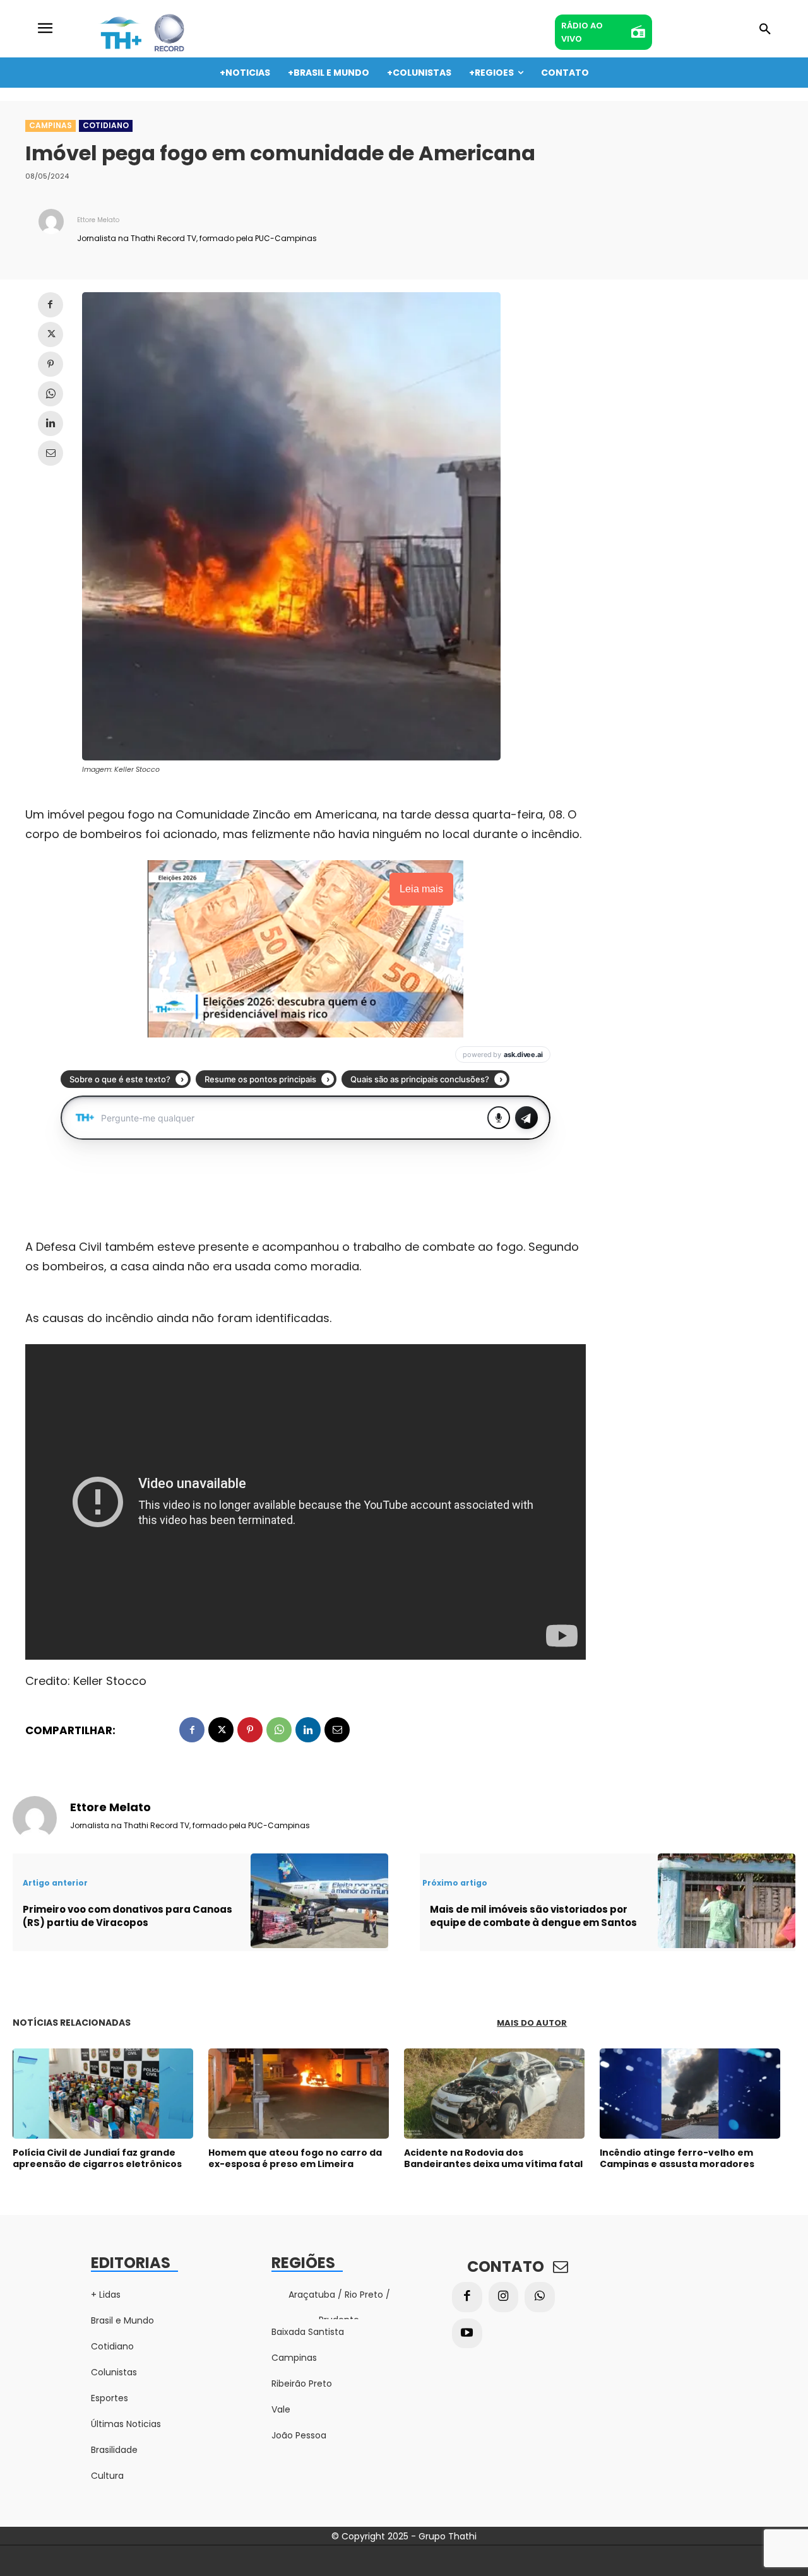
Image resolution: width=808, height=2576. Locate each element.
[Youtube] (467, 2334)
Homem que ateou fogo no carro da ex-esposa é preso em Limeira (295, 2158)
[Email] (50, 453)
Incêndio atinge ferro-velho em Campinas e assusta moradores (677, 2158)
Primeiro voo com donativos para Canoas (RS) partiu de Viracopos (128, 1916)
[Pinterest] (50, 364)
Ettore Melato (98, 220)
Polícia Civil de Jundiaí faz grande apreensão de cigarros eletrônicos (97, 2158)
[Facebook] (50, 305)
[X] (50, 334)
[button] (765, 30)
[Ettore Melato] (51, 228)
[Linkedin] (50, 423)
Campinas (50, 125)
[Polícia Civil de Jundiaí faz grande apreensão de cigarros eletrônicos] (103, 2094)
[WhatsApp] (50, 394)
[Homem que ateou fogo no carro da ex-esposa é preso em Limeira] (299, 2094)
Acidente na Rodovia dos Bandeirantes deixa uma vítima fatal (493, 2158)
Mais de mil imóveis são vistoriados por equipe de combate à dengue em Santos (533, 1916)
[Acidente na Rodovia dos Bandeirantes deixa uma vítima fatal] (494, 2094)
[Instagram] (504, 2297)
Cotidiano (106, 125)
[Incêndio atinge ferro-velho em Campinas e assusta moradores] (690, 2094)
